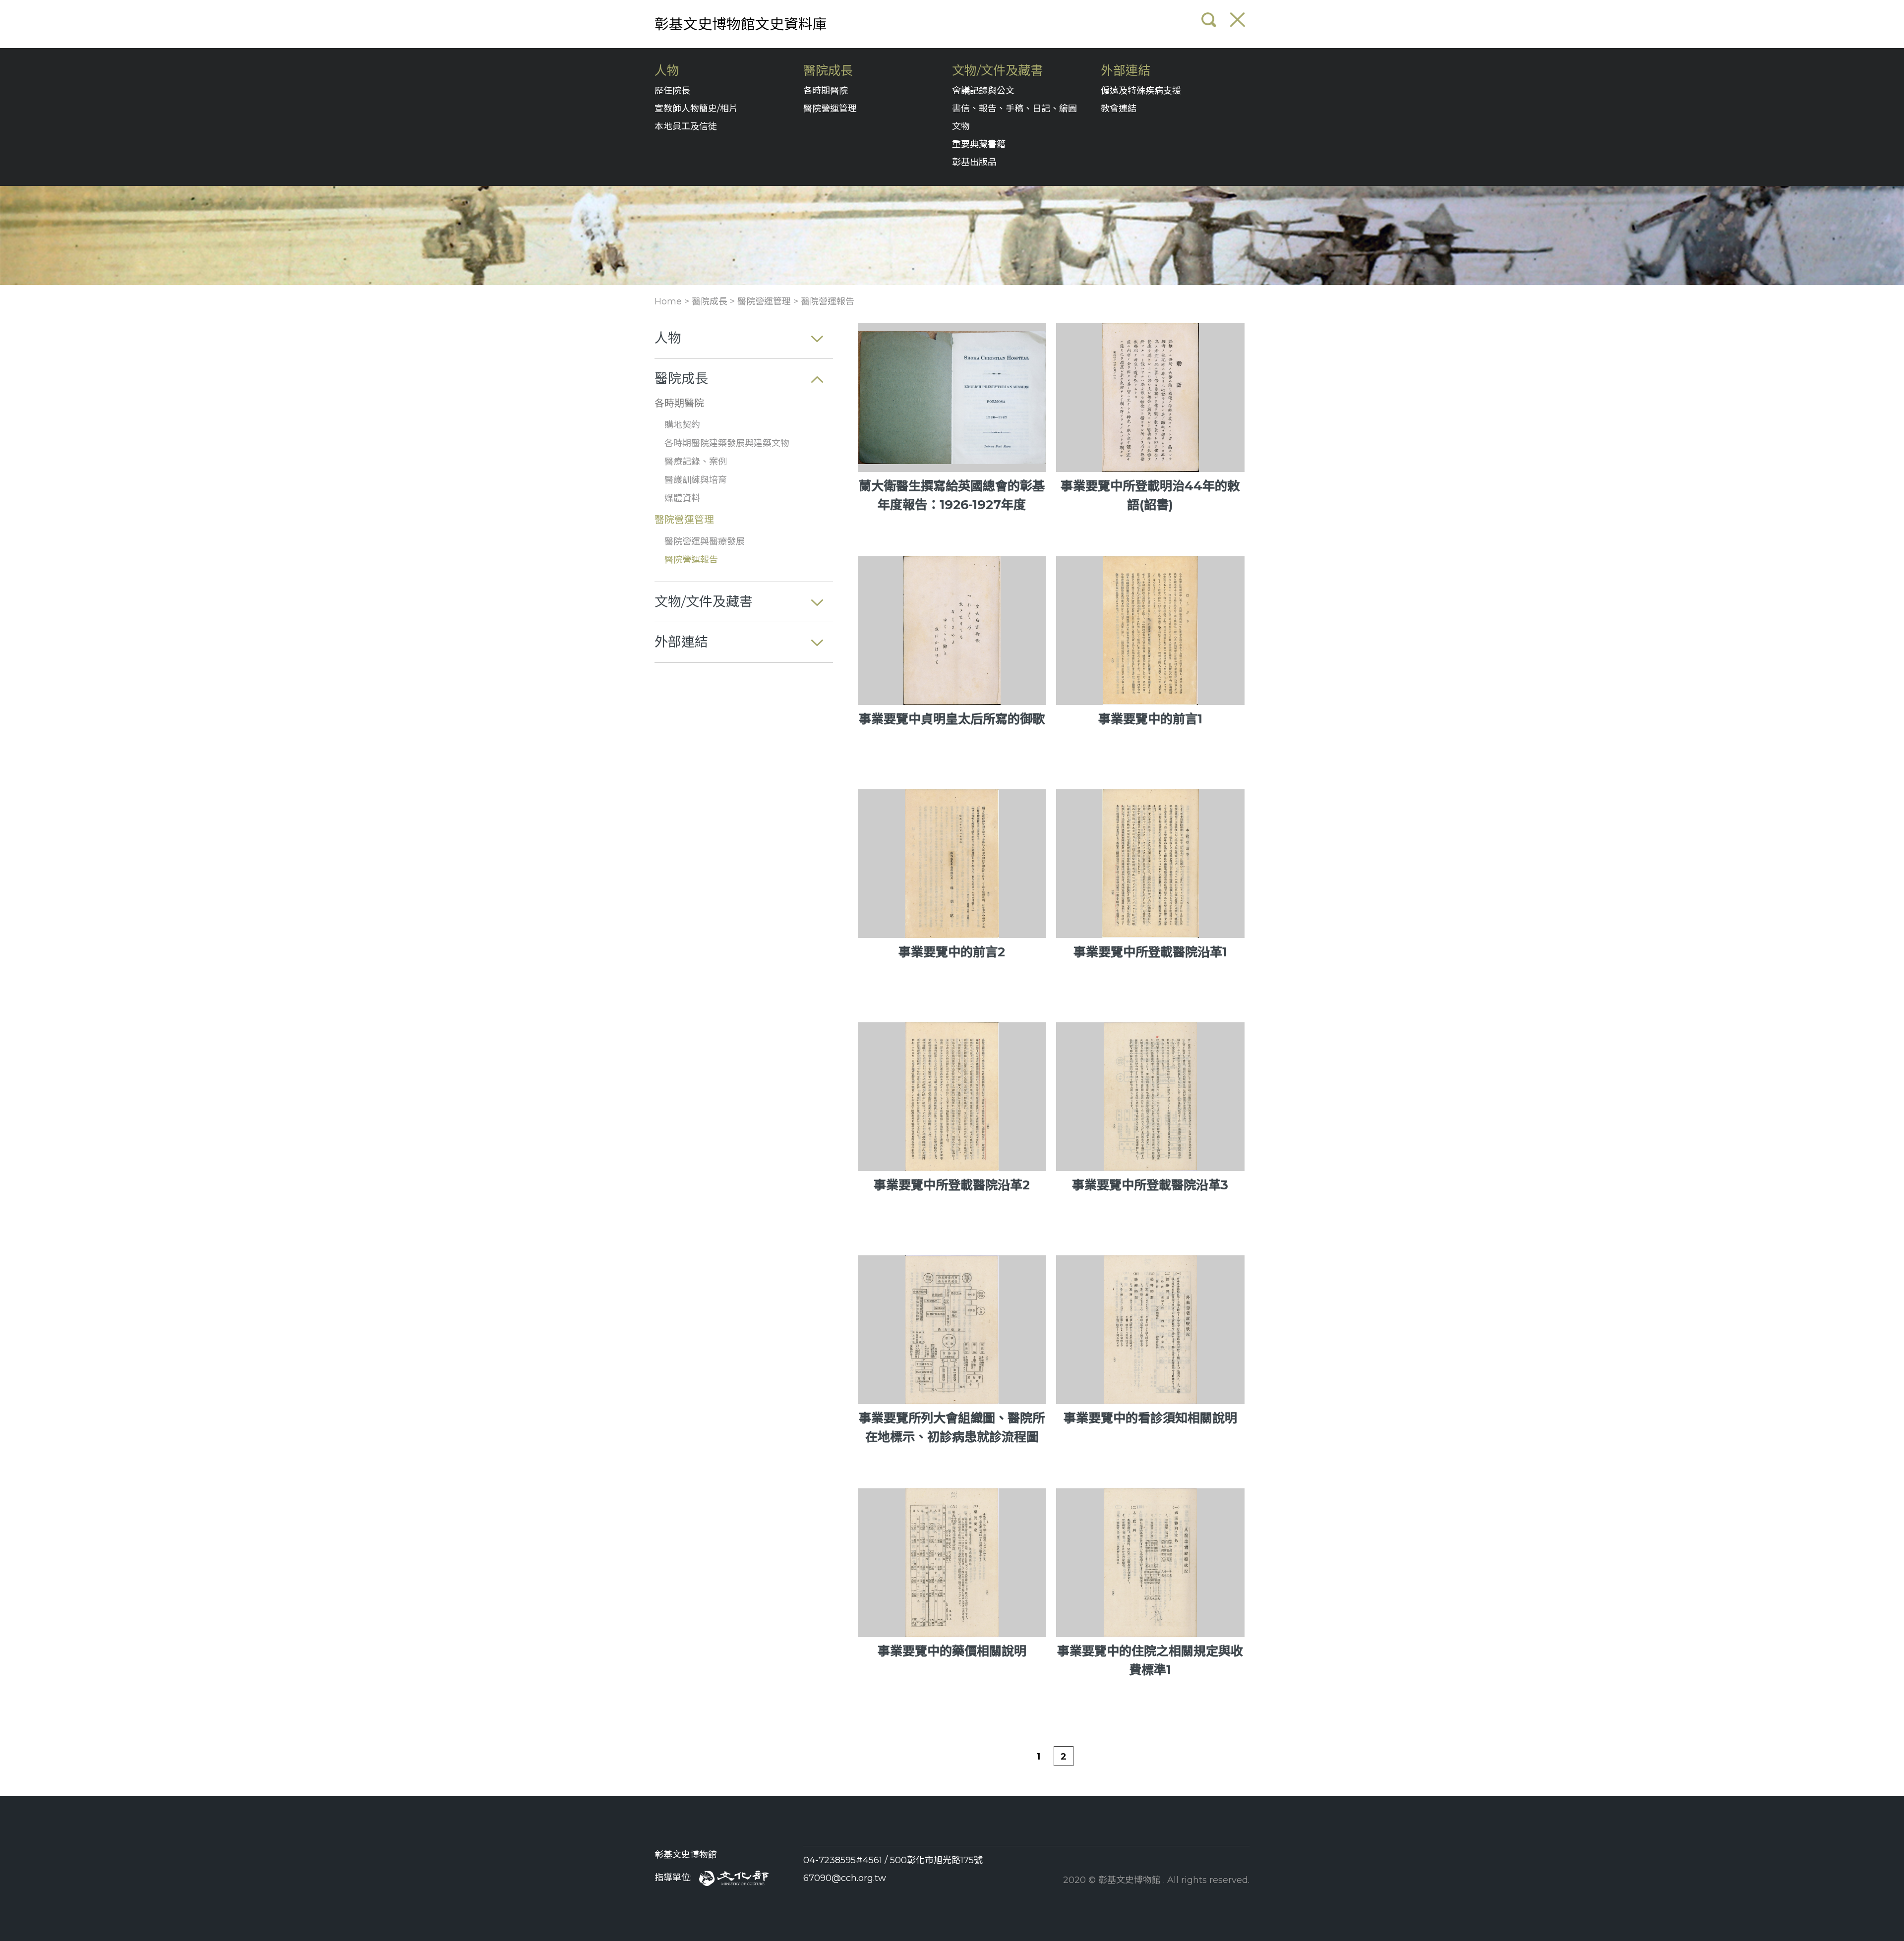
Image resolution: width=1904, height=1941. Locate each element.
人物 (667, 71)
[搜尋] (1209, 20)
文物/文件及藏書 (997, 71)
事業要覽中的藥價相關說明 (952, 1651)
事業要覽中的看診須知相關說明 (1150, 1418)
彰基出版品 (974, 162)
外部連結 (1126, 71)
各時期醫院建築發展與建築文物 (727, 443)
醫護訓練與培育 (696, 480)
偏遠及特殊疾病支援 (1141, 91)
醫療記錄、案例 (696, 462)
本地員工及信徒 (686, 126)
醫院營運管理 (830, 109)
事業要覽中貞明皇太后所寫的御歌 (952, 719)
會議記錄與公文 (983, 91)
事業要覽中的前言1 (1150, 719)
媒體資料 (682, 498)
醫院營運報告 (828, 301)
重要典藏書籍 (979, 144)
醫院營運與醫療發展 (705, 541)
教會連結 (1119, 109)
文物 (961, 126)
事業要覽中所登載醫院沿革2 (952, 1185)
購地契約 (682, 425)
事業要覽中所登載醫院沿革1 (1150, 952)
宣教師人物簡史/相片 (696, 109)
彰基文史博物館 (686, 1855)
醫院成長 (828, 71)
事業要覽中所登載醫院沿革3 (1150, 1185)
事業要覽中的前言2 (952, 952)
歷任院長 (672, 91)
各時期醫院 (826, 91)
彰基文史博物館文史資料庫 (741, 24)
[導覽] (1238, 20)
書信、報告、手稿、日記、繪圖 (1014, 109)
